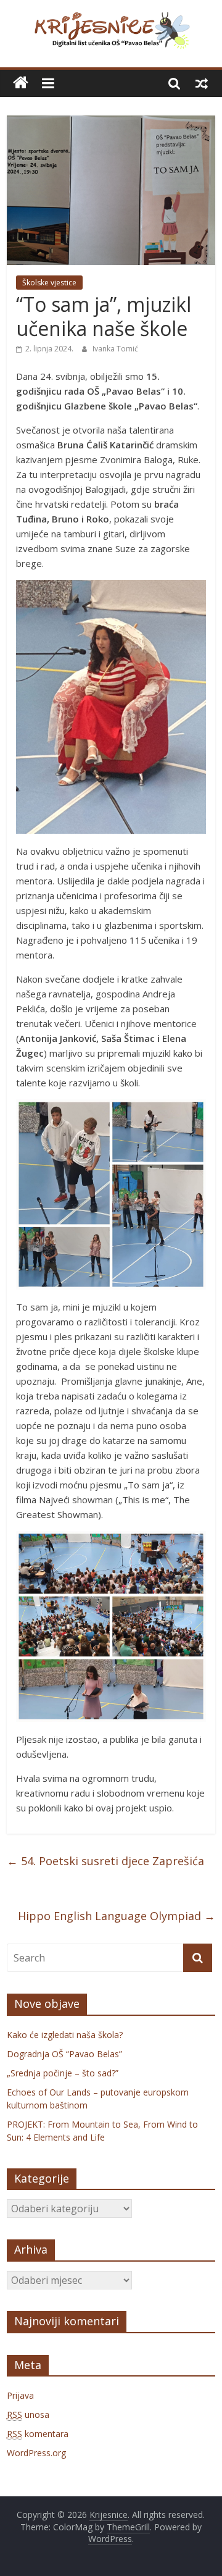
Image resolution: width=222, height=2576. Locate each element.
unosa (28, 2414)
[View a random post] (202, 83)
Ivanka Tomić (115, 349)
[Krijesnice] (21, 83)
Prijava (20, 2395)
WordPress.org (36, 2453)
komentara (38, 2434)
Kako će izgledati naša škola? (65, 2035)
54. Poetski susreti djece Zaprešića (105, 1861)
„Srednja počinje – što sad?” (63, 2073)
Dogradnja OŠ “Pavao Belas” (64, 2054)
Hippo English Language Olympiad (117, 1916)
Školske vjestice (49, 283)
